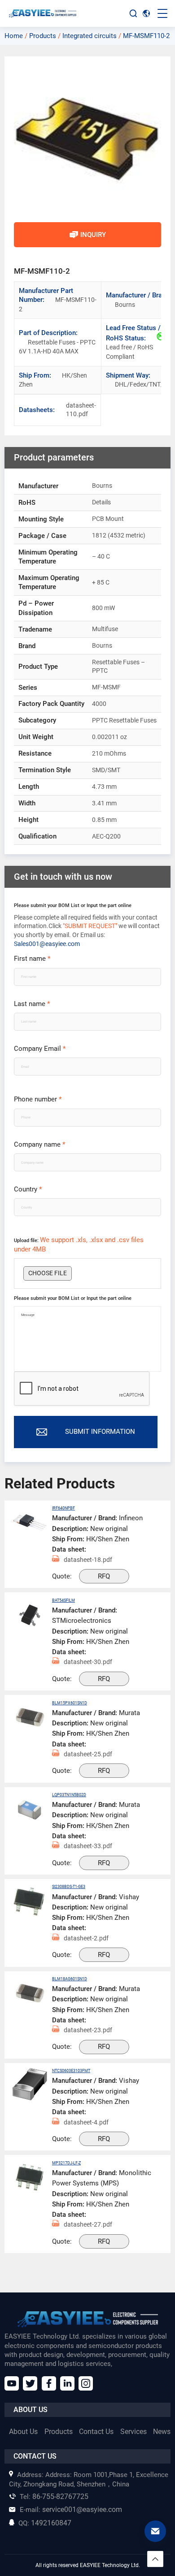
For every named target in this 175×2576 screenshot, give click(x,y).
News (162, 2432)
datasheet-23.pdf (88, 2030)
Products (43, 36)
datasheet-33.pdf (88, 1846)
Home (14, 36)
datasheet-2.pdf (86, 1938)
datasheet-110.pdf (71, 410)
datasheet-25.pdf (88, 1754)
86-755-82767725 (54, 2496)
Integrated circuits (90, 36)
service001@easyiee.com (71, 2509)
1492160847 (45, 2523)
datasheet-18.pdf (88, 1560)
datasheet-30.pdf (88, 1662)
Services (133, 2432)
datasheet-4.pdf (86, 2122)
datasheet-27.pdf (88, 2224)
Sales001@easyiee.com (47, 944)
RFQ (104, 1576)
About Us (23, 2432)
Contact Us (96, 2432)
